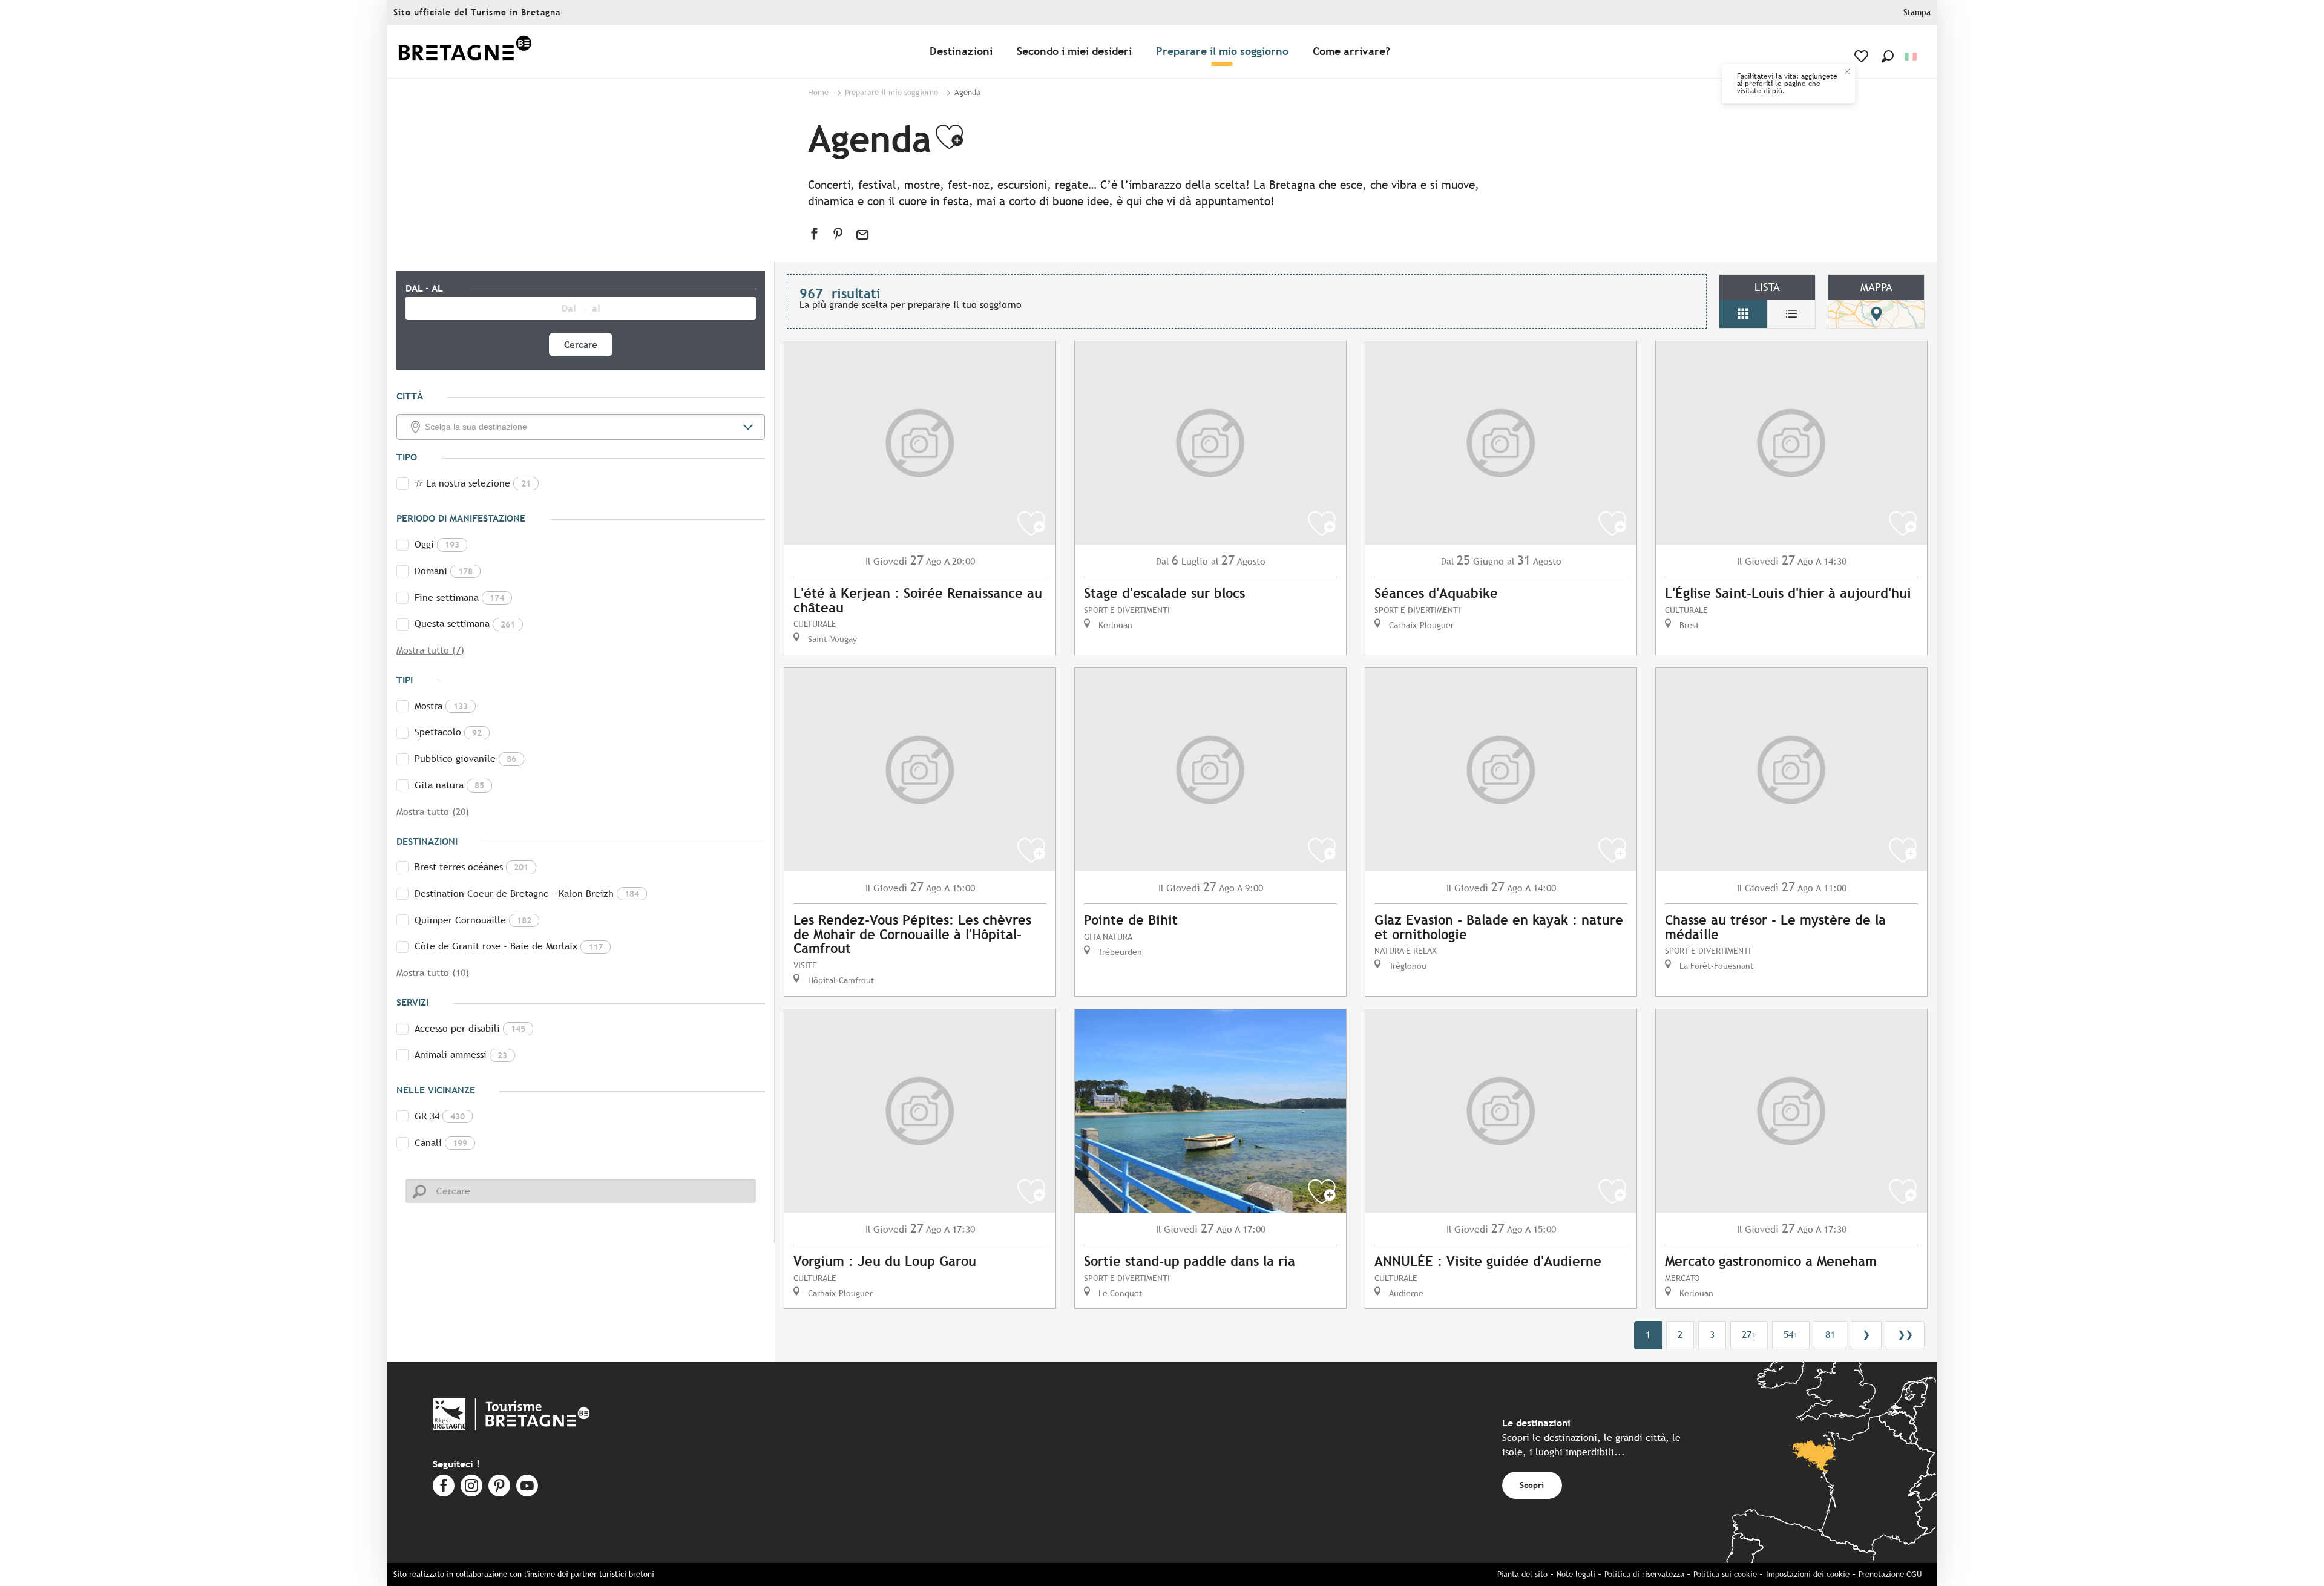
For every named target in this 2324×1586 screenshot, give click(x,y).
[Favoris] (1863, 56)
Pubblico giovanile (465, 759)
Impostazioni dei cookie (1808, 1574)
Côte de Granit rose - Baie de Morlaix (509, 946)
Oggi (437, 544)
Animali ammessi (461, 1054)
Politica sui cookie (1725, 1574)
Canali (441, 1143)
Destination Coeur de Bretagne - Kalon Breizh (527, 893)
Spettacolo (448, 732)
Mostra (441, 706)
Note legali (1576, 1574)
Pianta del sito (1522, 1574)
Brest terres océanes (471, 867)
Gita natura (449, 785)
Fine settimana (459, 598)
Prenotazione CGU (1890, 1574)
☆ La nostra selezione (473, 483)
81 (1830, 1335)
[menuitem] (465, 52)
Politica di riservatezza (1644, 1574)
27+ (1749, 1335)
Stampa (1917, 12)
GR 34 (440, 1116)
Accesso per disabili (470, 1028)
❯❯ (1905, 1335)
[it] (1912, 57)
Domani (444, 571)
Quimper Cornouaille (473, 920)
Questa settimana (465, 624)
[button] (1888, 56)
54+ (1791, 1335)
